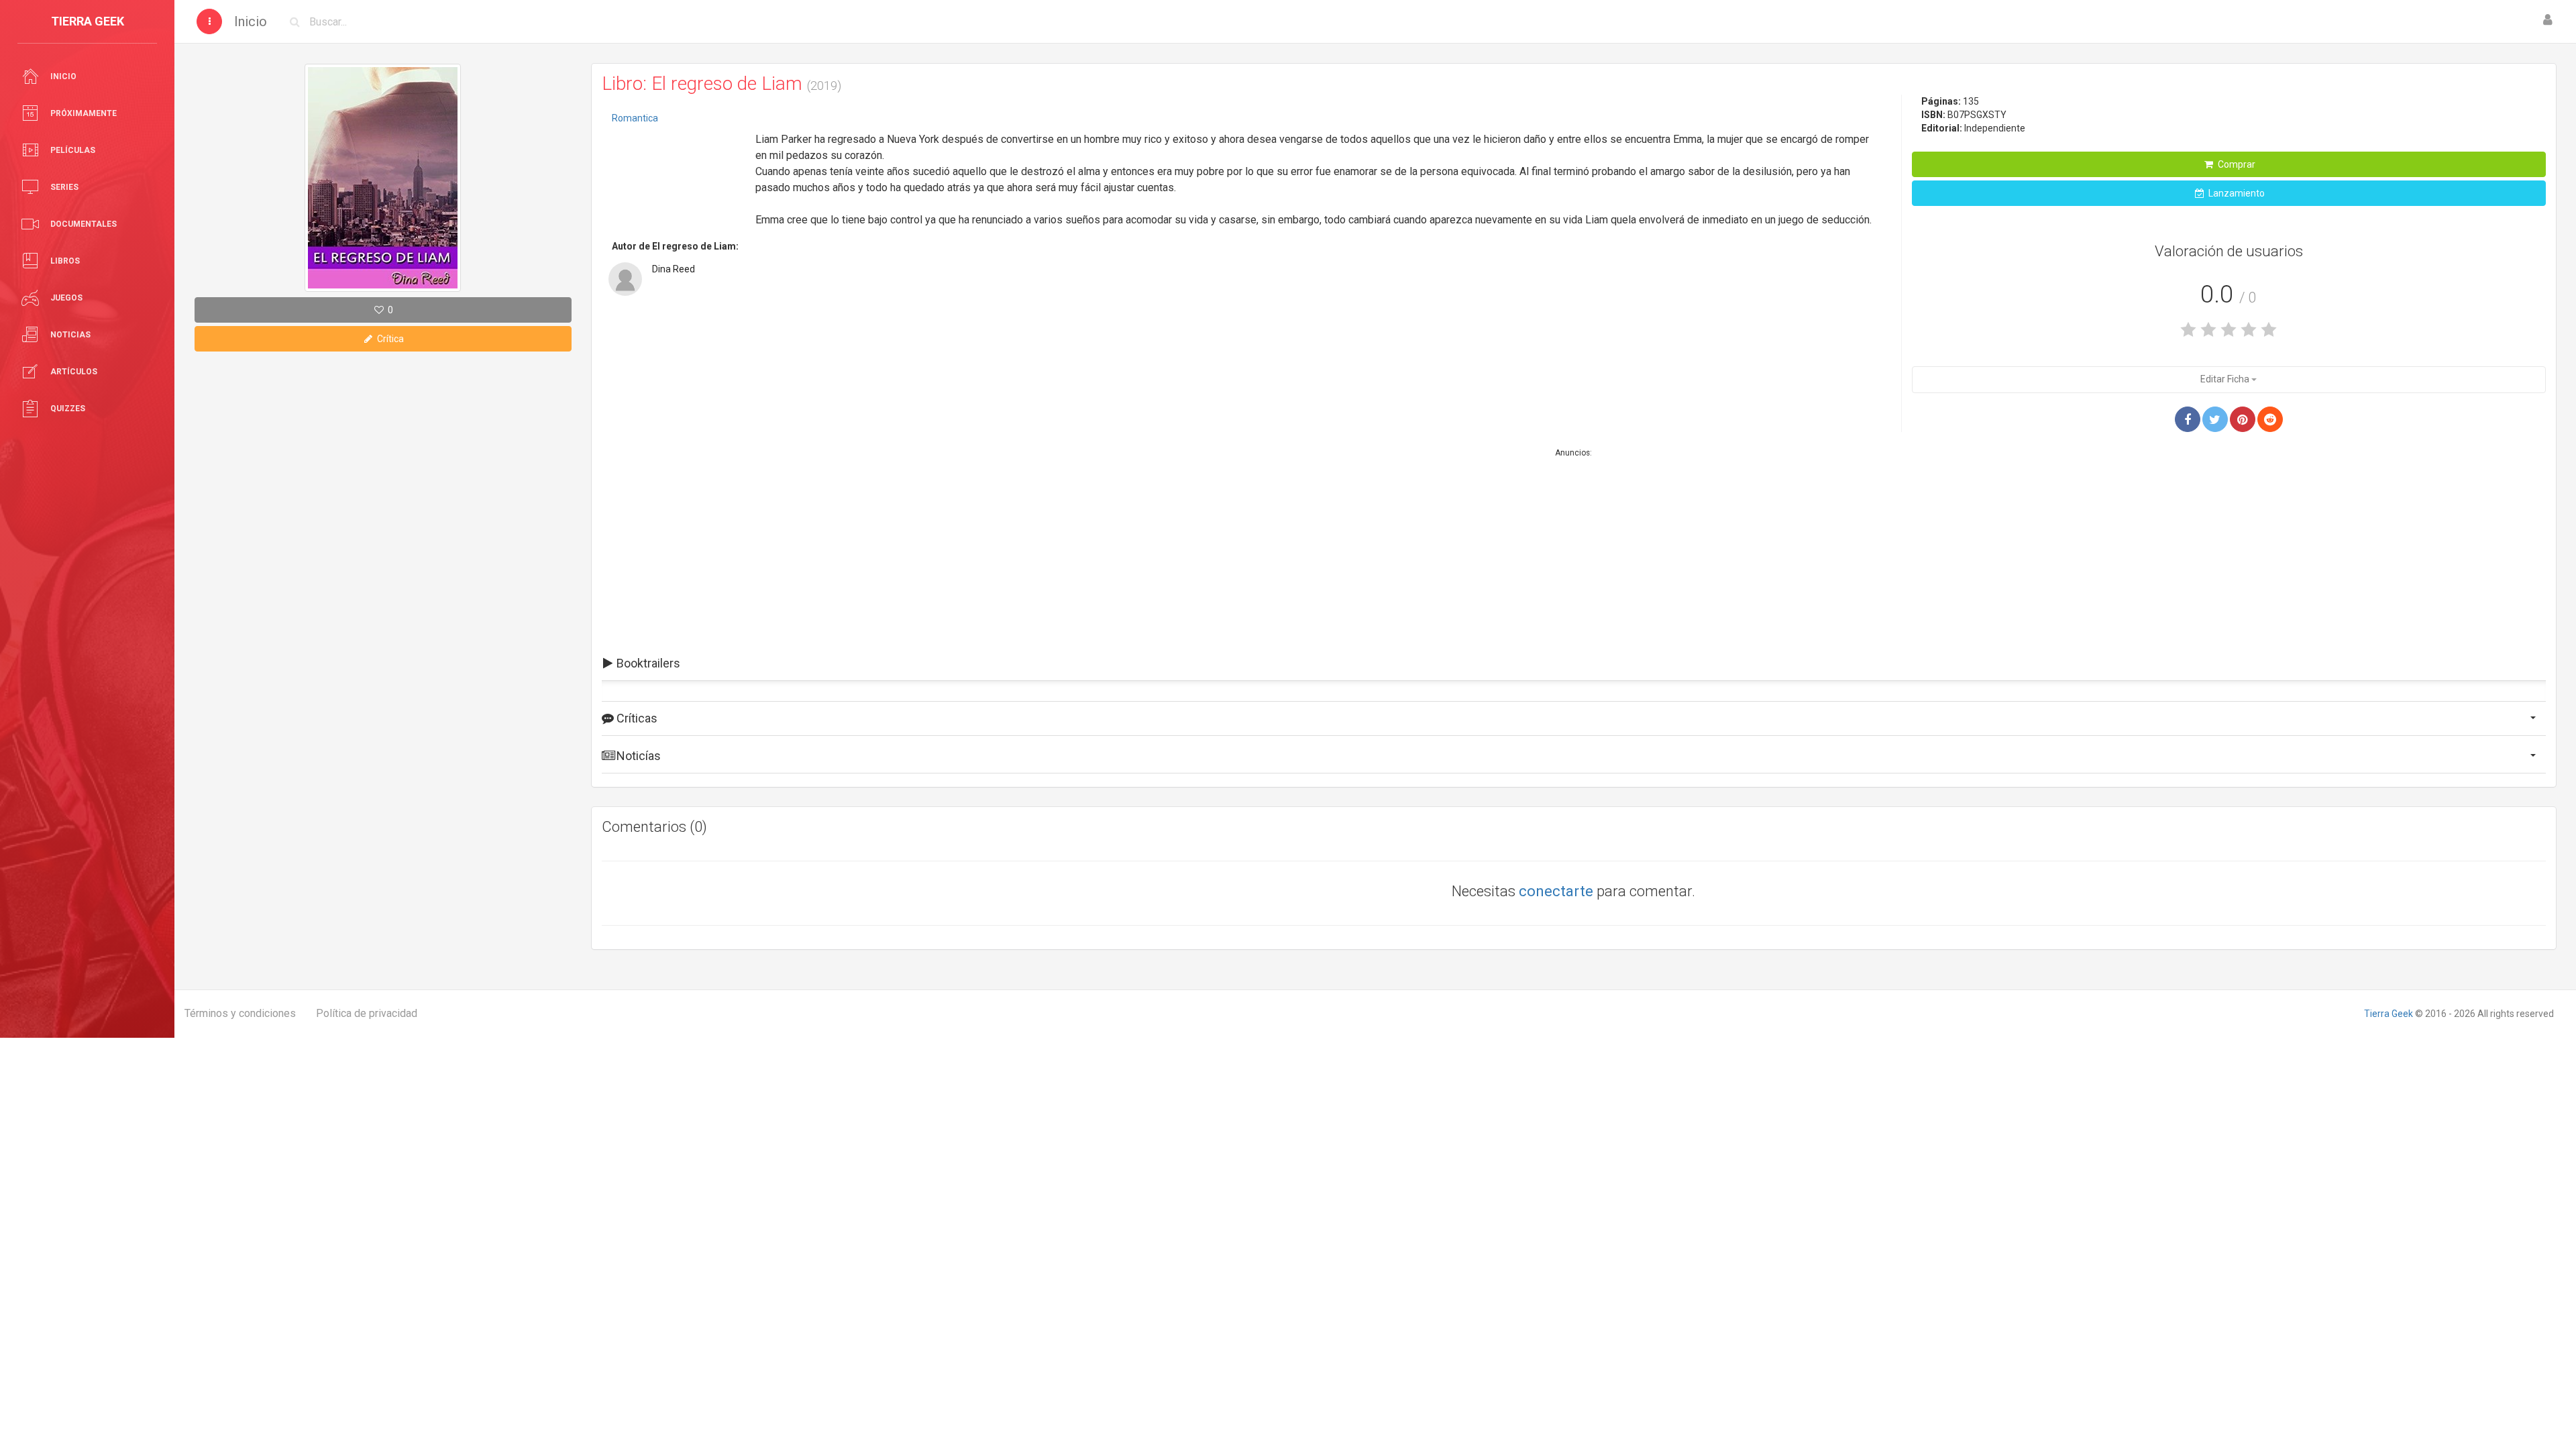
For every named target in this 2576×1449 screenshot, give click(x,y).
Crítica (389, 339)
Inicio (251, 21)
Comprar (2236, 164)
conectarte (1556, 891)
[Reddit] (2270, 419)
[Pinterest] (2243, 419)
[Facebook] (2188, 419)
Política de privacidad (367, 1013)
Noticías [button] (637, 756)
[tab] (1574, 663)
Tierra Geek (2389, 1014)
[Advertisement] (679, 171)
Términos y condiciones (240, 1013)
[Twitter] (2215, 419)
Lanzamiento (2236, 193)
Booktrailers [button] (647, 663)
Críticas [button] (636, 718)
